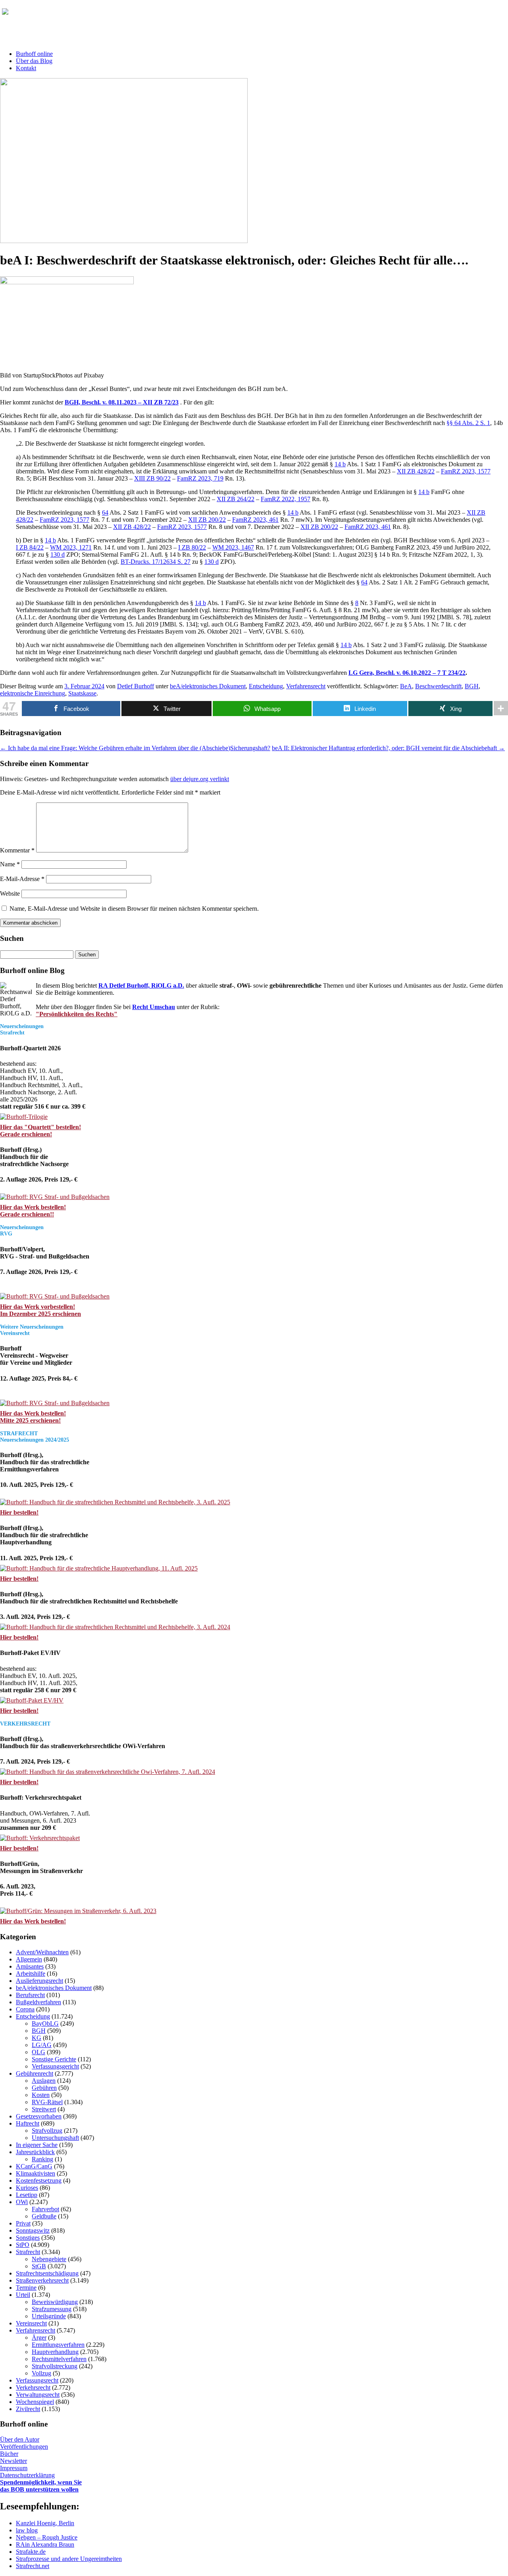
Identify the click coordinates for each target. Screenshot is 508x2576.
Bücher (9, 2454)
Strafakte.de (31, 2552)
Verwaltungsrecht (38, 2395)
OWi (22, 2202)
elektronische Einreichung (33, 693)
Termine (26, 2288)
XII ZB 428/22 (416, 471)
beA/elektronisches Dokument (208, 686)
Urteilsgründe (49, 2316)
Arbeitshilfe (31, 1974)
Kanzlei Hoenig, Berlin (45, 2523)
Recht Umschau (154, 1007)
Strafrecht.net (33, 2566)
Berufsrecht (30, 1995)
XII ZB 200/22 (207, 520)
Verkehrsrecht (33, 2387)
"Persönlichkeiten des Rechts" (77, 1014)
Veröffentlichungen (24, 2447)
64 (105, 512)
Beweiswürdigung (55, 2302)
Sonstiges (28, 2238)
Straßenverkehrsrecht (42, 2280)
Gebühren (44, 2088)
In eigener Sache (37, 2145)
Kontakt (26, 68)
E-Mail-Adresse (22, 879)
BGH (472, 686)
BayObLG (45, 2023)
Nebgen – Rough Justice (47, 2537)
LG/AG (42, 2045)
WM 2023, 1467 (233, 547)
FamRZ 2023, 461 (255, 520)
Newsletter (13, 2461)
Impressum (14, 2468)
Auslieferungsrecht (39, 1981)
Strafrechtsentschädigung (47, 2273)
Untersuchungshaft (55, 2138)
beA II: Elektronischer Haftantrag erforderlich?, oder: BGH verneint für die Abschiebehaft (388, 748)
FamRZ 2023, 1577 (466, 471)
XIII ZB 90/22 (152, 478)
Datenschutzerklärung (27, 2475)
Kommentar (17, 850)
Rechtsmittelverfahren (59, 2359)
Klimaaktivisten (36, 2173)
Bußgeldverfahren (38, 2002)
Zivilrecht (28, 2409)
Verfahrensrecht (306, 686)
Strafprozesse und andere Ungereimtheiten (69, 2559)
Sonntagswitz (33, 2230)
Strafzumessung (52, 2309)
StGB (39, 2266)
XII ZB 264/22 (236, 499)
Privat (23, 2223)
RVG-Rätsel (47, 2102)
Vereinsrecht (31, 2323)
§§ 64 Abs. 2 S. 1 (468, 423)
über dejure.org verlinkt (200, 779)
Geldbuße (44, 2216)
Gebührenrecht (35, 2073)
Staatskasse (82, 693)
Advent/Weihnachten (42, 1952)
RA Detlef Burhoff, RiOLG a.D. (141, 985)
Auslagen (44, 2081)
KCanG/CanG (34, 2166)
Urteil (23, 2295)
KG (37, 2038)
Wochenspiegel (35, 2402)
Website (10, 893)
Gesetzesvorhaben (39, 2116)
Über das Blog (34, 61)
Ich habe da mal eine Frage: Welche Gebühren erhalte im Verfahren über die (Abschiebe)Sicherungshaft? (135, 748)
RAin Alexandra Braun (45, 2544)
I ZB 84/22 (30, 547)
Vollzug (41, 2373)
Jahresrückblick (35, 2152)
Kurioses (27, 2188)
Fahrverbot (45, 2209)
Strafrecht (28, 2252)
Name (10, 864)
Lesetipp (27, 2195)
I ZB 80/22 (192, 547)
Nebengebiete (49, 2259)
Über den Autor (20, 2439)
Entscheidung (266, 686)
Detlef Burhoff (136, 686)
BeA (406, 686)
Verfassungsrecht (37, 2380)
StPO (23, 2245)
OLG (38, 2052)
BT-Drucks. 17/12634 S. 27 (156, 562)
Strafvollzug (47, 2131)
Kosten (41, 2095)
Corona (25, 2009)
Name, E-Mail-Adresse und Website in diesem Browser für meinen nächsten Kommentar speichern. (134, 909)
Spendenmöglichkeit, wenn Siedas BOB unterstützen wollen (41, 2486)
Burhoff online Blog (80, 15)
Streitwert (44, 2109)
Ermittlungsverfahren (58, 2345)
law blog (27, 2530)
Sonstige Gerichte (54, 2059)
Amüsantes (30, 1966)
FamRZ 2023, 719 (200, 478)
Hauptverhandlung (55, 2352)
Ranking (42, 2159)
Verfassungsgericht (55, 2066)
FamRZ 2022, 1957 (286, 499)
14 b (340, 464)
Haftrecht (28, 2123)
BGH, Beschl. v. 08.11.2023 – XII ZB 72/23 (122, 402)
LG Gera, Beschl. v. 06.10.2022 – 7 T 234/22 (407, 673)
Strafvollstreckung (55, 2366)
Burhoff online (34, 54)
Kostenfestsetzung (39, 2181)
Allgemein (29, 1959)
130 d (58, 554)
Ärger (39, 2338)
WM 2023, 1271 (71, 547)
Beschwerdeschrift (438, 686)
